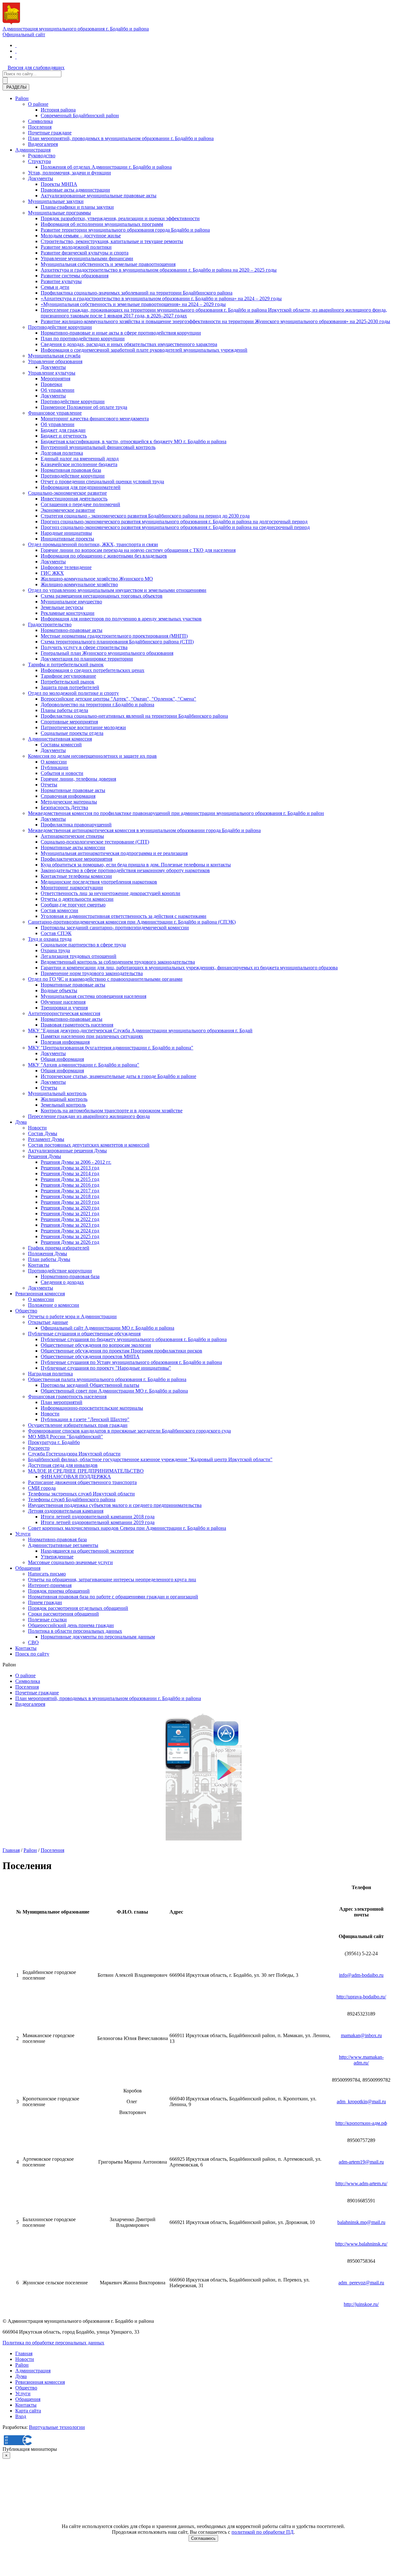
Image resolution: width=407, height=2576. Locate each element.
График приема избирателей (59, 1248)
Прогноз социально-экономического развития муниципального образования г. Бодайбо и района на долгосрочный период (174, 522)
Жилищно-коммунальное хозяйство (79, 584)
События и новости (62, 773)
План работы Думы (49, 1259)
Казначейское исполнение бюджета (79, 464)
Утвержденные (57, 1557)
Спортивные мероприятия (69, 722)
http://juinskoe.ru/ (361, 2304)
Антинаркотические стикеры (72, 836)
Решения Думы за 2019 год (70, 1202)
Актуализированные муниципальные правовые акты (99, 196)
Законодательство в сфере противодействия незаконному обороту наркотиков (125, 870)
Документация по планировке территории (87, 659)
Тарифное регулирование (68, 676)
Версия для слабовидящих (36, 68)
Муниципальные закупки (56, 201)
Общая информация (62, 1059)
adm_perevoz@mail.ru (361, 2283)
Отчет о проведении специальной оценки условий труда (102, 481)
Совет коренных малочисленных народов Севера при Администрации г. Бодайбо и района (127, 1528)
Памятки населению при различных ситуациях (92, 1036)
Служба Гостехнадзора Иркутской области (74, 1454)
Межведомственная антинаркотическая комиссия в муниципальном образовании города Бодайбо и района (144, 830)
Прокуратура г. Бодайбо (54, 1442)
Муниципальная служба (54, 356)
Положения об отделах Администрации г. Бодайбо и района (106, 167)
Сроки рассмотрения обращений (63, 1614)
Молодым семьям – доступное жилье (81, 236)
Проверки (52, 384)
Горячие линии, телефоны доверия (78, 779)
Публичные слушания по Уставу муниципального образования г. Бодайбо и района (131, 1362)
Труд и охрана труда (50, 939)
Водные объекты (59, 990)
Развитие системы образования (75, 276)
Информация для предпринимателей (81, 487)
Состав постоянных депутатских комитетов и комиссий (89, 1145)
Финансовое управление (55, 413)
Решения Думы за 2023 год (70, 1225)
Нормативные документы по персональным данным (98, 1637)
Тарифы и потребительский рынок (66, 664)
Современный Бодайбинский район (80, 115)
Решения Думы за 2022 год (70, 1219)
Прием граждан (45, 1602)
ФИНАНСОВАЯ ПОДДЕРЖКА (76, 1477)
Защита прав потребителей (70, 687)
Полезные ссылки (47, 1620)
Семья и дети (55, 287)
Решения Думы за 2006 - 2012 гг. (76, 1162)
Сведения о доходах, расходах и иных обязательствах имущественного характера (129, 344)
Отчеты (49, 785)
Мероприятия (55, 379)
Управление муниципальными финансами (87, 258)
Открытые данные (48, 1322)
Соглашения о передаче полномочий (80, 504)
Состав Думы (43, 1133)
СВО (33, 1642)
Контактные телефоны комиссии (76, 876)
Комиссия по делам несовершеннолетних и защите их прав (92, 756)
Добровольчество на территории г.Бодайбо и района (97, 705)
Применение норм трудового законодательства (92, 973)
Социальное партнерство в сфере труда (83, 945)
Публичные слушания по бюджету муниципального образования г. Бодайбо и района (134, 1339)
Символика (40, 121)
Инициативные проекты (67, 539)
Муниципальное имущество (71, 602)
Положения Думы (48, 1254)
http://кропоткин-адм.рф (361, 2123)
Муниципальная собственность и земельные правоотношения (108, 264)
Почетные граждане (50, 133)
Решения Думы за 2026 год (70, 1242)
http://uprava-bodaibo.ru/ (361, 1997)
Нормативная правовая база (71, 470)
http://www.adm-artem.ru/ (361, 2183)
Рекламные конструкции (68, 613)
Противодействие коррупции (60, 327)
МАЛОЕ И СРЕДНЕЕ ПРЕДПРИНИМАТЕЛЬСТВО (86, 1471)
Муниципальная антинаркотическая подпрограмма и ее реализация (114, 853)
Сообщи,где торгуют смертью (73, 905)
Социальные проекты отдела (72, 733)
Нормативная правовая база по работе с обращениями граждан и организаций (113, 1597)
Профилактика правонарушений (76, 825)
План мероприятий (62, 1402)
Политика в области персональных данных (75, 1631)
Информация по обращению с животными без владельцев (104, 556)
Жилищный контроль (64, 1099)
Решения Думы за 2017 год (70, 1191)
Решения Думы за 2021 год (70, 1213)
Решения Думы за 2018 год (70, 1196)
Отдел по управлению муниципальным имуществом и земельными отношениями (117, 590)
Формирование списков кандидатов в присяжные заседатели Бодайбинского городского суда (129, 1431)
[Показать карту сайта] (16, 57)
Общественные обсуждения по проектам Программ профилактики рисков (121, 1351)
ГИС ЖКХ (52, 573)
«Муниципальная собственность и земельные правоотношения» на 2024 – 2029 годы (133, 304)
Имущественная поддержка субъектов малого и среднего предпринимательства (115, 1505)
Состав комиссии (59, 910)
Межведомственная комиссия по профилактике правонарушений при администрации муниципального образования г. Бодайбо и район (176, 813)
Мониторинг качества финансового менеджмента (95, 419)
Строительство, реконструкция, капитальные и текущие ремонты (112, 241)
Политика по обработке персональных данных (53, 2343)
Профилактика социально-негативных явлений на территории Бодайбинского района (134, 716)
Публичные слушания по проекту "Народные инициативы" (106, 1368)
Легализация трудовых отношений (79, 956)
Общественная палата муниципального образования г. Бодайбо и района (107, 1379)
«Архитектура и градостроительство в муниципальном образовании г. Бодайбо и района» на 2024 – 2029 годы (161, 298)
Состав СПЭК (56, 933)
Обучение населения (63, 1002)
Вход (21, 2416)
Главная (11, 1850)
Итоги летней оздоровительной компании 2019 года (98, 1522)
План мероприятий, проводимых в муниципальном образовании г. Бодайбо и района (121, 138)
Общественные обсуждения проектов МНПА (90, 1356)
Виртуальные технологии (57, 2427)
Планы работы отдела (64, 710)
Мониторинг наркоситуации (72, 888)
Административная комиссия (60, 739)
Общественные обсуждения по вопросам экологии (96, 1345)
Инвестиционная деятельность (74, 499)
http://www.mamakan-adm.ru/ (361, 2060)
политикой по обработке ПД (262, 2532)
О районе (38, 104)
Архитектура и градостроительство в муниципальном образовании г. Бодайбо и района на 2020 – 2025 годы (159, 270)
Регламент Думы (46, 1139)
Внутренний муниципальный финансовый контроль (98, 447)
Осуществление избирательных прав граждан (78, 1425)
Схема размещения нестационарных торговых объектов (102, 596)
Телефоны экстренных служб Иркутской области (81, 1494)
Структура (39, 161)
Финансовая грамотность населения (67, 1396)
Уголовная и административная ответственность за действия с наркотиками (124, 916)
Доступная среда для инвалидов (63, 1465)
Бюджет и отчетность (64, 436)
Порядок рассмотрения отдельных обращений (78, 1608)
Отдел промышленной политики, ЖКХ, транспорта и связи (93, 544)
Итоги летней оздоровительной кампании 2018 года (98, 1517)
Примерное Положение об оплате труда (84, 407)
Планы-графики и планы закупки (77, 207)
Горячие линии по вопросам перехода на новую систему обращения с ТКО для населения (138, 550)
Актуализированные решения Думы (67, 1151)
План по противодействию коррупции (83, 339)
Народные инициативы (66, 533)
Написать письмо (47, 1574)
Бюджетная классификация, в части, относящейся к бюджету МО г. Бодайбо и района (134, 441)
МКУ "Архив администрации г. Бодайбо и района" (84, 1065)
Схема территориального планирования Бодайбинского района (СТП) (117, 642)
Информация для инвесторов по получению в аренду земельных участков (121, 619)
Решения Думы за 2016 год (70, 1185)
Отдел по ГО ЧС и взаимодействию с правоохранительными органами (105, 979)
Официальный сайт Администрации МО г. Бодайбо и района (107, 1328)
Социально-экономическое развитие (67, 493)
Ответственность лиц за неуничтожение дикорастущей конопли (110, 893)
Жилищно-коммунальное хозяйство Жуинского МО (97, 579)
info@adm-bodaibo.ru (361, 1975)
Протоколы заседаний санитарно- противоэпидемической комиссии (115, 928)
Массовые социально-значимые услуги (70, 1562)
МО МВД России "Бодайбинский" (66, 1437)
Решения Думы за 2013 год (70, 1168)
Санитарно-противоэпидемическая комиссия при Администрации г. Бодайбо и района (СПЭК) (132, 922)
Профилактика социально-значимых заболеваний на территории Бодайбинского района (137, 293)
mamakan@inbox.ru (361, 2035)
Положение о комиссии (54, 1305)
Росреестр (39, 1448)
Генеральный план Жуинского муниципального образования (107, 653)
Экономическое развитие (68, 510)
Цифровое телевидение (66, 567)
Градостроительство (50, 624)
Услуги (23, 1534)
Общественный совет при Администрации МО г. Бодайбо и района (114, 1391)
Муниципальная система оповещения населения (93, 996)
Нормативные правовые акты (73, 790)
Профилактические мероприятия (76, 859)
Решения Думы (45, 1156)
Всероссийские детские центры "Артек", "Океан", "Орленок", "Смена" (118, 699)
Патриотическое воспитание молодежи (83, 727)
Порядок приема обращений (59, 1591)
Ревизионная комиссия (40, 1294)
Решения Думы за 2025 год (70, 1236)
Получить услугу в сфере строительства (84, 647)
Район (22, 98)
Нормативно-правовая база (70, 1276)
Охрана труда (55, 950)
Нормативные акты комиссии (73, 847)
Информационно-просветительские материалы (92, 1408)
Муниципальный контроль (57, 1093)
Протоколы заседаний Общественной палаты (90, 1385)
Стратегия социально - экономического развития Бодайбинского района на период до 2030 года (145, 516)
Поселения (40, 127)
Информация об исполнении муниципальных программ (102, 224)
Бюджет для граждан (63, 430)
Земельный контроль (63, 1105)
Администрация (33, 150)
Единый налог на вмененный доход (80, 459)
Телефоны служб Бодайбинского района (72, 1499)
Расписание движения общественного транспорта (82, 1482)
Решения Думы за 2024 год (70, 1231)
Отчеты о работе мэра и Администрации (72, 1316)
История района (58, 110)
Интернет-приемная (50, 1585)
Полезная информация (65, 1042)
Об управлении (58, 390)
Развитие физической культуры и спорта (85, 253)
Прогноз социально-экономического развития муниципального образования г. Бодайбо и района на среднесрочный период (175, 527)
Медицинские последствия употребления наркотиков (99, 882)
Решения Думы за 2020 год (70, 1208)
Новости (37, 1128)
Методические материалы (69, 802)
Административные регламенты (63, 1545)
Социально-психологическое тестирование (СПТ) (95, 842)
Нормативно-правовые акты (72, 630)
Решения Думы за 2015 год (70, 1179)
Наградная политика (50, 1374)
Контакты (39, 1265)
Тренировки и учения (64, 1008)
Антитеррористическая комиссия (64, 1013)
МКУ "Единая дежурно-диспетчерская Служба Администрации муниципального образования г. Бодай (140, 1030)
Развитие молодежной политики (76, 247)
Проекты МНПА (59, 184)
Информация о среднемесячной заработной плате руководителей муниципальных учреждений (144, 350)
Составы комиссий (61, 745)
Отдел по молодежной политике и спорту (73, 693)
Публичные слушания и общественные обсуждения (84, 1334)
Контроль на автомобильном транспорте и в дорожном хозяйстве (112, 1111)
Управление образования (55, 361)
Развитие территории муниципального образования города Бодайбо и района (125, 230)
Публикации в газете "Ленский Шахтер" (85, 1419)
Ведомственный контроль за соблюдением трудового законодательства (118, 962)
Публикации (55, 767)
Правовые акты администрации (75, 190)
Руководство (42, 156)
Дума (21, 1122)
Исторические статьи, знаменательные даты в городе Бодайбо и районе (118, 1076)
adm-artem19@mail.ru (361, 2162)
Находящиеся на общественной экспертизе (87, 1551)
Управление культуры (52, 373)
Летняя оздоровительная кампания (66, 1511)
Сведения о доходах (62, 1282)
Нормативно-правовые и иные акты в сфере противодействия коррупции (121, 333)
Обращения (28, 1568)
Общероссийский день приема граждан (71, 1625)
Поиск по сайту (32, 1654)
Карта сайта (28, 2411)
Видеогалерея (43, 144)
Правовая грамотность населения (77, 1025)
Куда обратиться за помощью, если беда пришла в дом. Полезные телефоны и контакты (136, 865)
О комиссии (54, 762)
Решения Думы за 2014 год (70, 1173)
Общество (26, 1311)
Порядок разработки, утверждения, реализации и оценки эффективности (120, 218)
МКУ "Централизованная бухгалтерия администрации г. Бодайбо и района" (111, 1048)
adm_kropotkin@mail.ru (361, 2101)
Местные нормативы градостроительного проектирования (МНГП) (114, 636)
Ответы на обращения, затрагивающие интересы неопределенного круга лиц (112, 1579)
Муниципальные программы (59, 213)
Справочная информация (68, 796)
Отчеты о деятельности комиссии (77, 899)
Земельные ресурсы (62, 607)
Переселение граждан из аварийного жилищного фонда (89, 1116)
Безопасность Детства (64, 807)
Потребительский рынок (68, 682)
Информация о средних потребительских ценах (93, 670)
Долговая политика (62, 453)
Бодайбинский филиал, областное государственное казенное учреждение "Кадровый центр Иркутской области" (150, 1459)
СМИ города (42, 1488)
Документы (41, 178)
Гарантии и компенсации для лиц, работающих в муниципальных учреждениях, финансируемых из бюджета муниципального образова (189, 968)
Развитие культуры (61, 281)
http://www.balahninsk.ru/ (361, 2244)
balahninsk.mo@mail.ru (361, 2222)
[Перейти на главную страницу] (16, 45)
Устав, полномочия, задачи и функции (69, 173)
